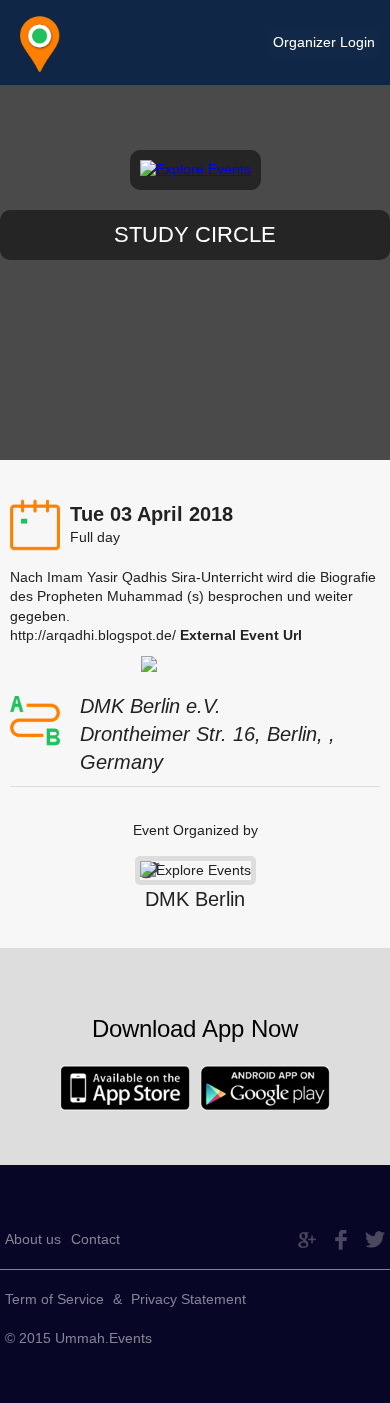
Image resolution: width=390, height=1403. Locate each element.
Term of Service (54, 1299)
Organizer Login (324, 42)
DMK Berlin (195, 899)
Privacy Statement (188, 1299)
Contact (95, 1239)
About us (33, 1239)
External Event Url (241, 635)
